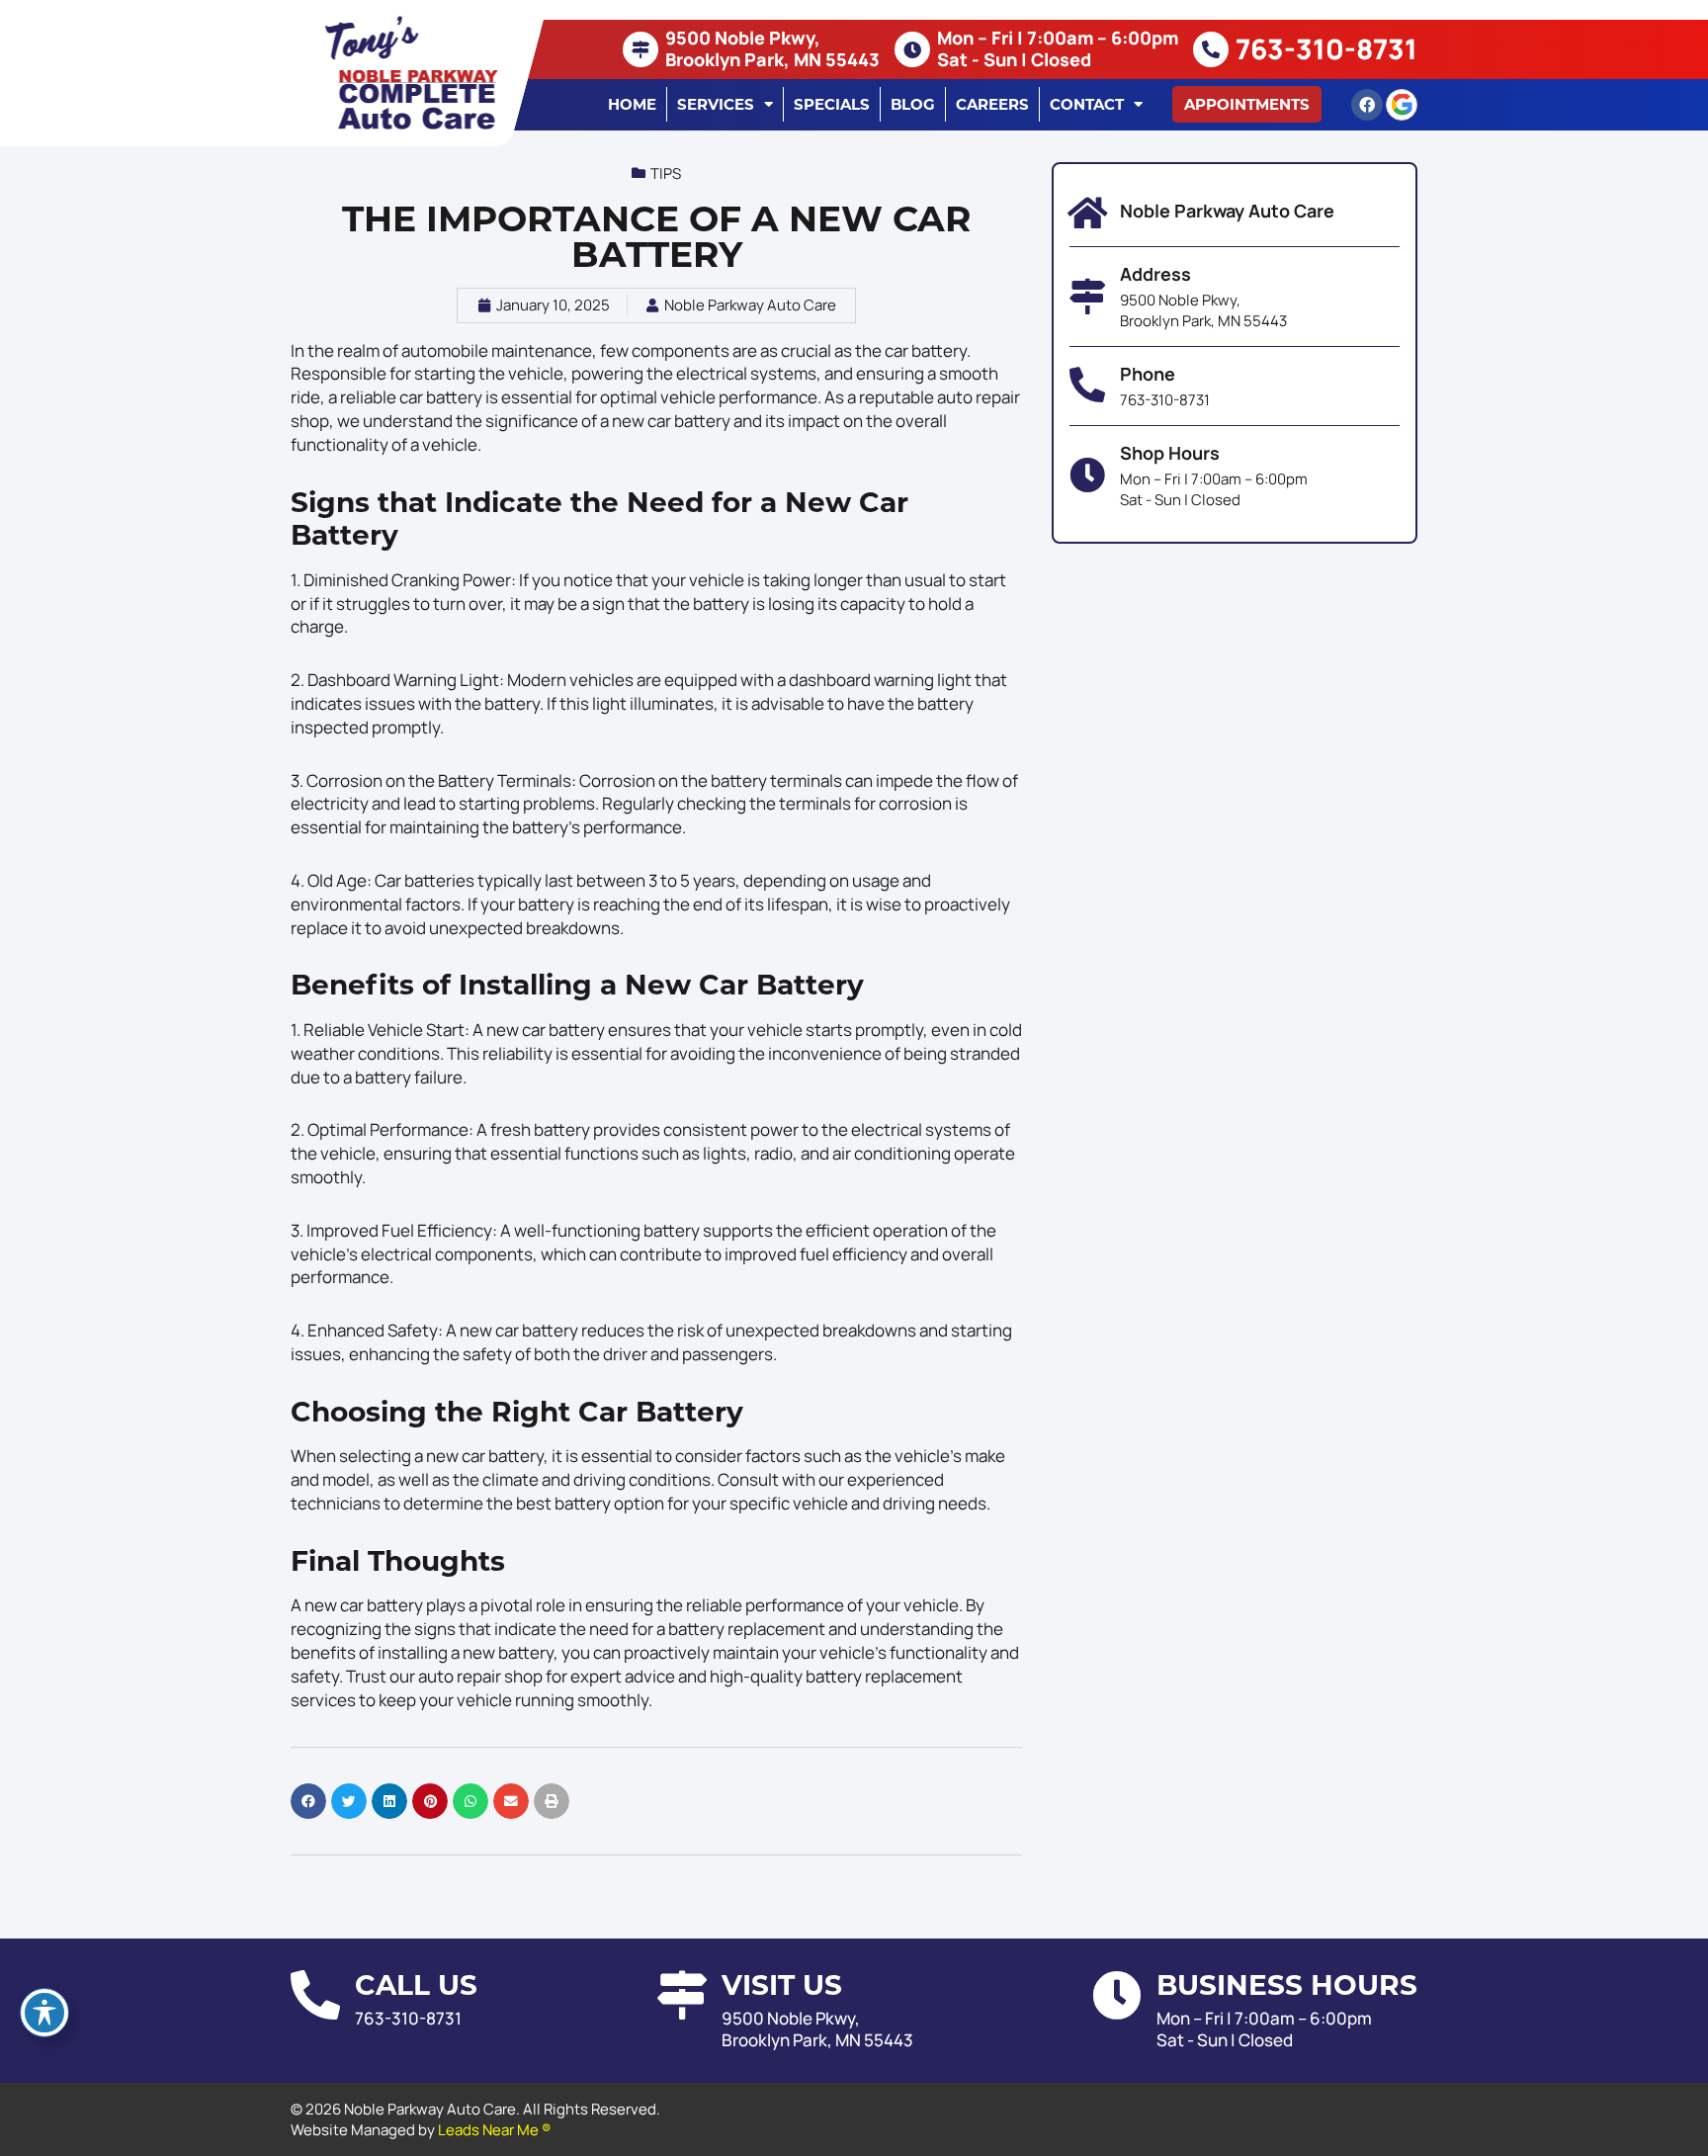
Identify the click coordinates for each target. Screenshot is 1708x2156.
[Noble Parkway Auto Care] (1087, 214)
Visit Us (782, 1985)
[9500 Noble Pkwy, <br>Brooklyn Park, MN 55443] (640, 49)
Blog (913, 104)
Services (716, 104)
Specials (832, 104)
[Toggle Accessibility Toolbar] (44, 2013)
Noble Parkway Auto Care (1227, 211)
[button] (1247, 104)
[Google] (1402, 105)
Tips (666, 173)
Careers (992, 104)
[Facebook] (1367, 105)
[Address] (1087, 297)
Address (1155, 274)
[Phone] (1087, 386)
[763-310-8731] (1211, 49)
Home (632, 104)
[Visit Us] (682, 1995)
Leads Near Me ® (494, 2130)
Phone (1148, 374)
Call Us (416, 1985)
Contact (1087, 104)
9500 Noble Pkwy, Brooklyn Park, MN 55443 (772, 48)
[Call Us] (315, 1995)
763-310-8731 (1326, 48)
